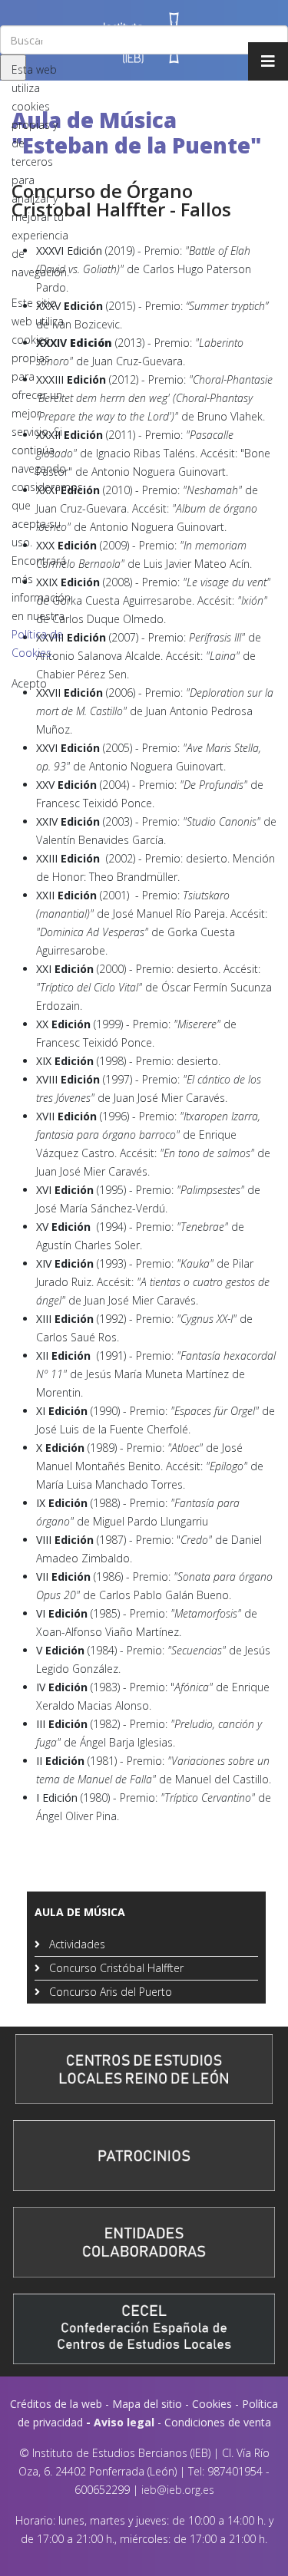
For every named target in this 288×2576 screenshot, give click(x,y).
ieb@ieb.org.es (178, 2490)
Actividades (76, 1944)
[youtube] (44, 36)
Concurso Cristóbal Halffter (115, 1968)
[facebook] (8, 36)
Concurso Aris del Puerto (109, 1992)
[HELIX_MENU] (268, 61)
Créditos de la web (56, 2404)
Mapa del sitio (147, 2404)
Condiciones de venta (218, 2422)
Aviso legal (124, 2422)
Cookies (212, 2404)
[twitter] (25, 36)
